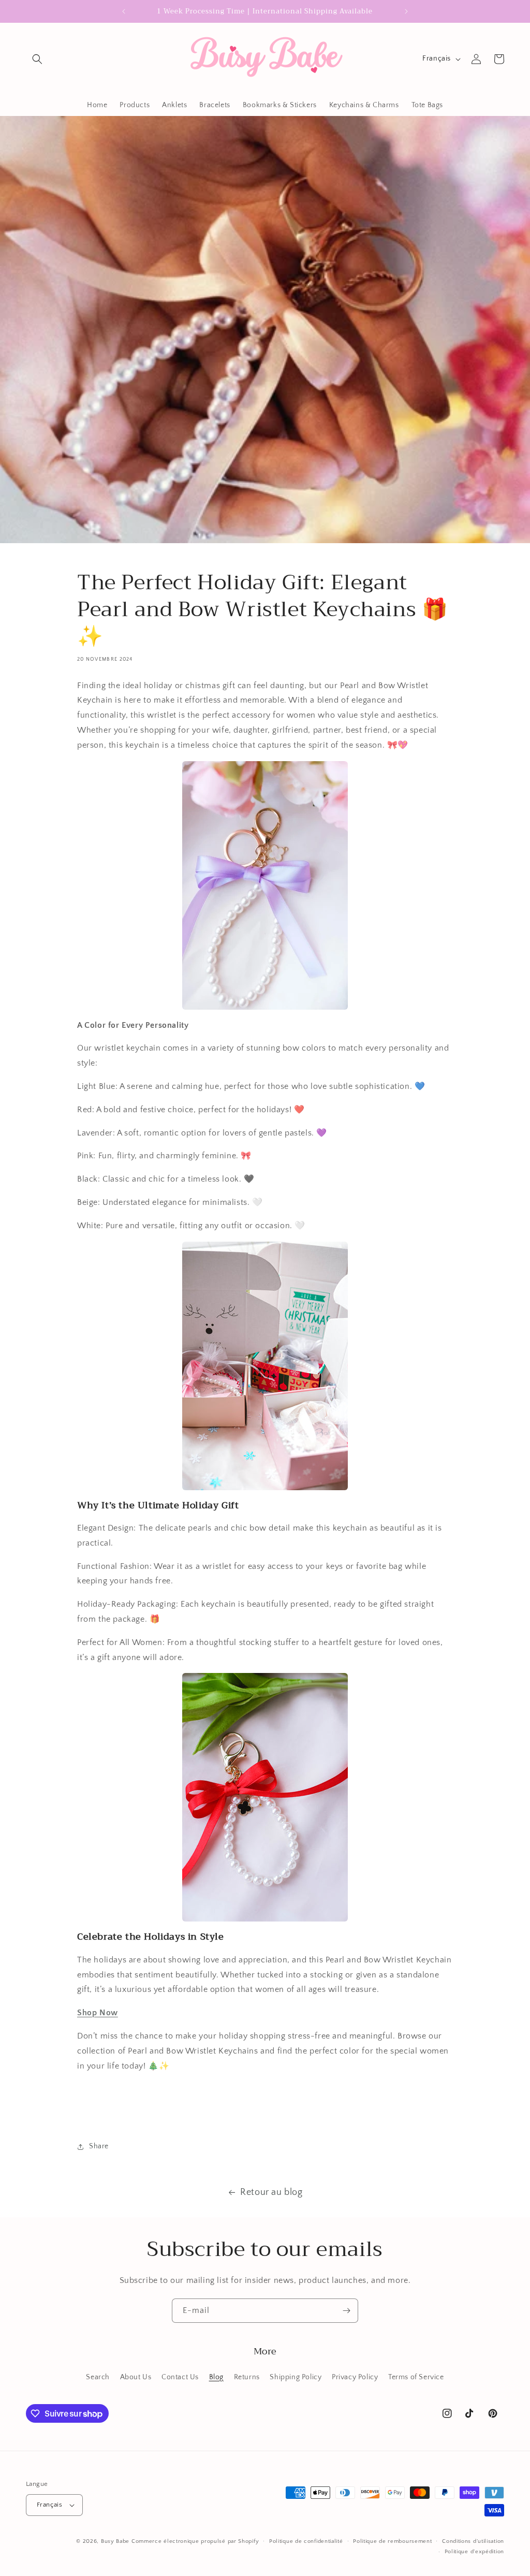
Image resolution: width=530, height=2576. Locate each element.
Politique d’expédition (474, 2552)
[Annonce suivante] (406, 11)
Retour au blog (271, 2192)
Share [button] (99, 2146)
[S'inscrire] (346, 2311)
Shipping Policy (296, 2377)
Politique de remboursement (392, 2541)
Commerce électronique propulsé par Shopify (195, 2541)
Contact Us (180, 2377)
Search (98, 2377)
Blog (216, 2377)
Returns (247, 2377)
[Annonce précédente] (124, 11)
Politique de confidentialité (306, 2541)
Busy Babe (116, 2541)
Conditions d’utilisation (473, 2541)
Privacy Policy (355, 2377)
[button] (37, 59)
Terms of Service (416, 2377)
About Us (136, 2377)
